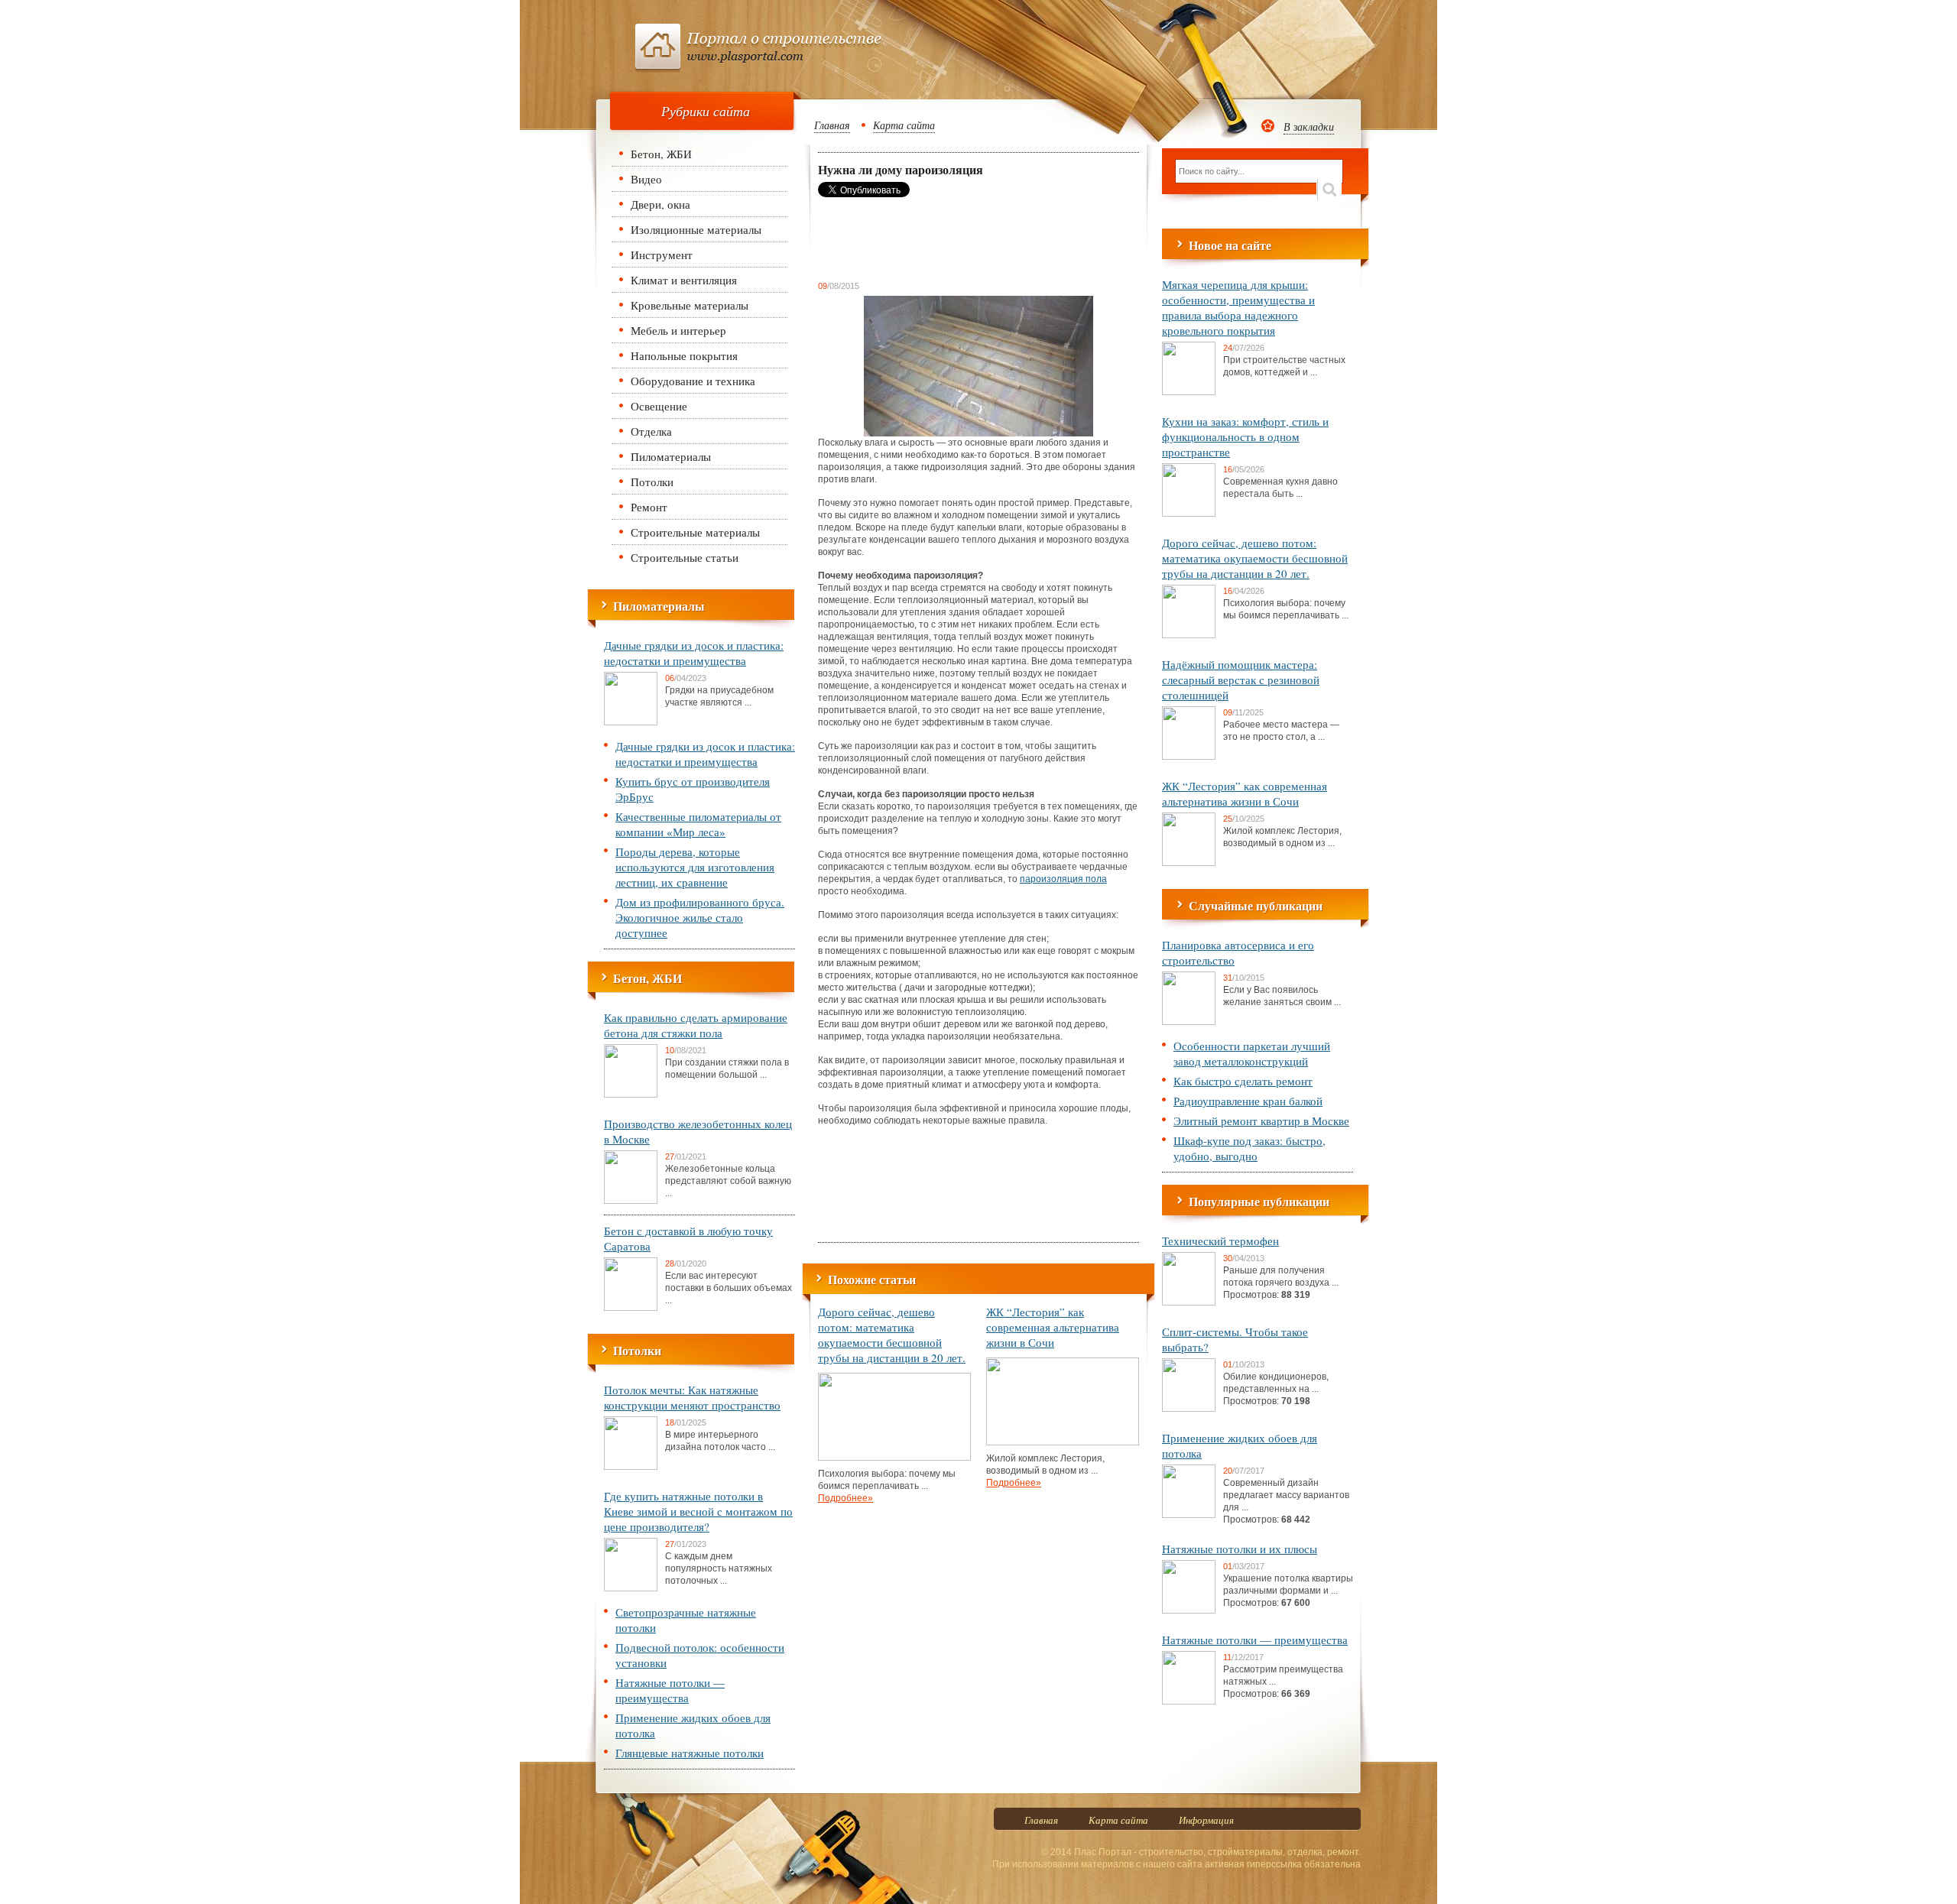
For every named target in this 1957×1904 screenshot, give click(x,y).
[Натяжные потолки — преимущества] (1189, 1701)
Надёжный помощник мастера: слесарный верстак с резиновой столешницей (1241, 680)
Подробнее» (845, 1498)
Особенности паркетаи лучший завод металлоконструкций (1252, 1053)
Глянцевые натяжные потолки (690, 1753)
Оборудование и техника (693, 381)
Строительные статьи (685, 557)
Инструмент (662, 255)
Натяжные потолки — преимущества (670, 1690)
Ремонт (649, 507)
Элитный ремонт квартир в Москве (1261, 1121)
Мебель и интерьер (678, 330)
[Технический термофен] (1189, 1302)
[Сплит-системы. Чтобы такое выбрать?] (1189, 1409)
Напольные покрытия (684, 355)
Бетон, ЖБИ (661, 154)
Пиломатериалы (671, 456)
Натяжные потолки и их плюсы (1240, 1549)
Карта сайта (904, 125)
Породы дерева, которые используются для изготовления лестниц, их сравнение (695, 867)
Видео (646, 179)
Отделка (651, 431)
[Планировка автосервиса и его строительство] (1189, 1022)
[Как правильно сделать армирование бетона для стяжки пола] (631, 1095)
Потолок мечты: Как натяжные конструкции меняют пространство (692, 1397)
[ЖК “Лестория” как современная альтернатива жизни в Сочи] (1063, 1442)
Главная (832, 125)
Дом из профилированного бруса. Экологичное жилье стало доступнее (700, 917)
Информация (1206, 1820)
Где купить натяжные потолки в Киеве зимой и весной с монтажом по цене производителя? (698, 1511)
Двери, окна (660, 204)
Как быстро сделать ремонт (1243, 1081)
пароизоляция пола (1063, 879)
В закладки (1309, 127)
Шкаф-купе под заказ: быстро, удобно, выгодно (1249, 1148)
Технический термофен (1220, 1241)
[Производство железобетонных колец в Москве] (631, 1201)
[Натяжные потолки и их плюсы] (1189, 1610)
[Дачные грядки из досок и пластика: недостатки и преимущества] (631, 722)
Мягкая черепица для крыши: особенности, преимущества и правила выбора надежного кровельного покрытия (1238, 307)
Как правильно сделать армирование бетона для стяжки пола (696, 1025)
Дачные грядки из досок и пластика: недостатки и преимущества (694, 653)
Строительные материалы (695, 532)
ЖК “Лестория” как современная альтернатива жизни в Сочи (1053, 1327)
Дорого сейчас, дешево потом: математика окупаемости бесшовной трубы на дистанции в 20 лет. (892, 1335)
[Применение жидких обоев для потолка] (1189, 1515)
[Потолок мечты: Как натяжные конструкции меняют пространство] (631, 1467)
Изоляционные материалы (696, 229)
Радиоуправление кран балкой (1248, 1101)
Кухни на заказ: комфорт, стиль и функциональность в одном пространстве (1245, 436)
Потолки (652, 482)
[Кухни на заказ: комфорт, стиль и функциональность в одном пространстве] (1189, 514)
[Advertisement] (940, 238)
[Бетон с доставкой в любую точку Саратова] (631, 1308)
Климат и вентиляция (684, 280)
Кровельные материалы (690, 305)
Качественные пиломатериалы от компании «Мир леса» (698, 824)
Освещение (659, 406)
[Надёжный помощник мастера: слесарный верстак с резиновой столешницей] (1189, 757)
